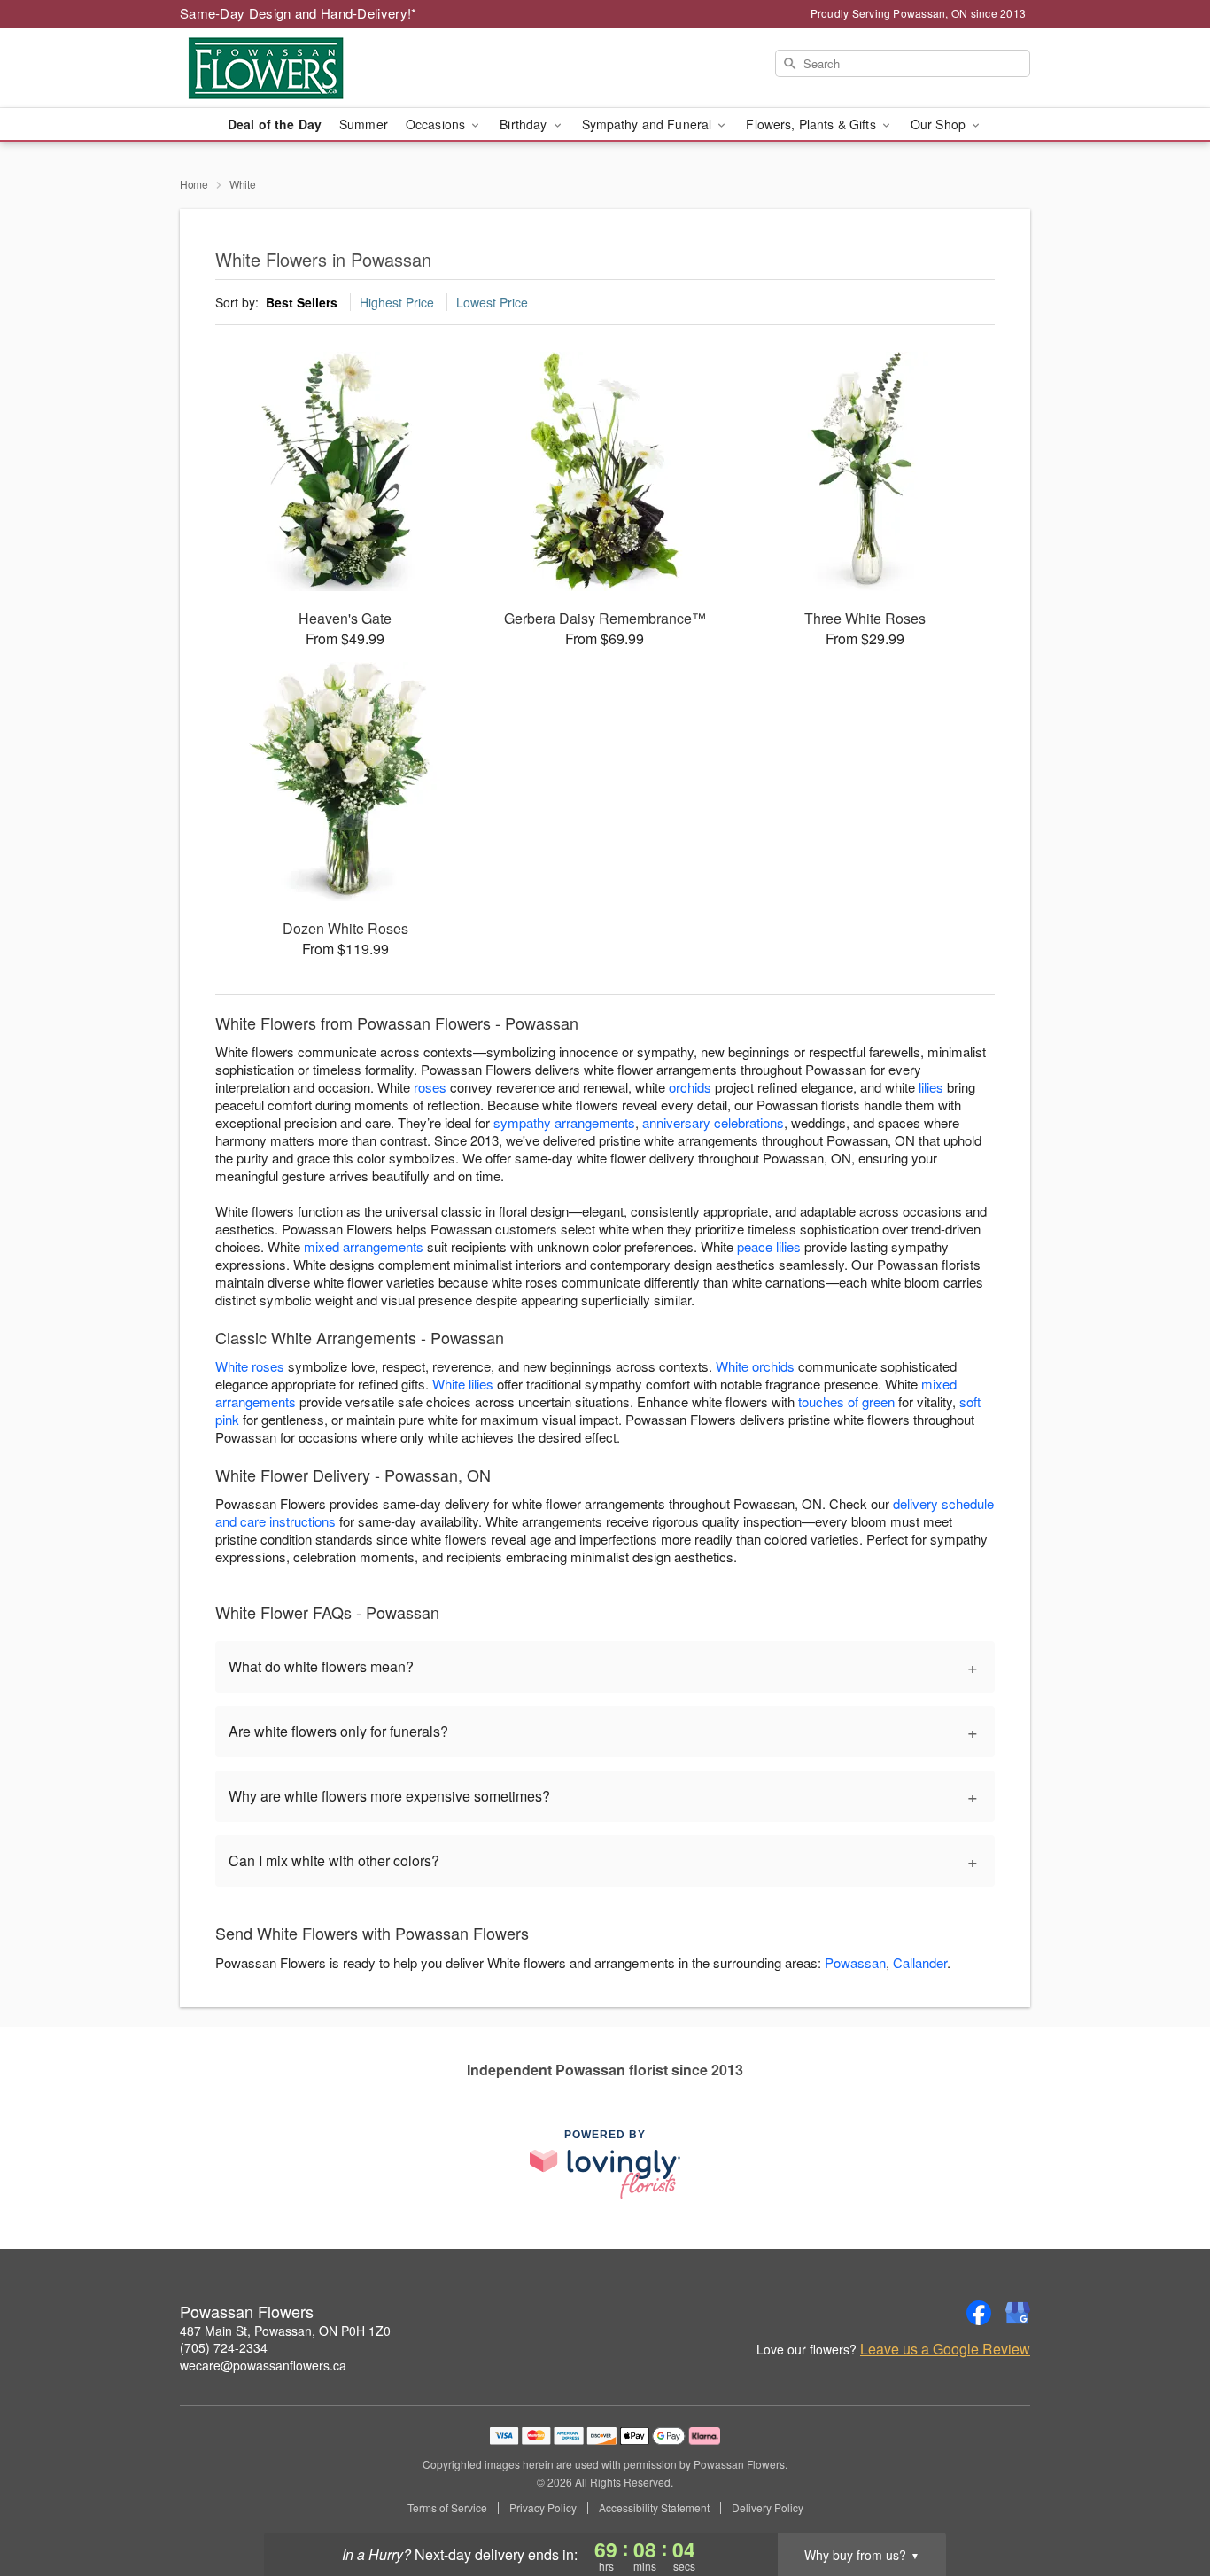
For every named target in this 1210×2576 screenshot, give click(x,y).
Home (194, 184)
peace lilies (769, 1246)
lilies (931, 1087)
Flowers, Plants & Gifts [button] (812, 124)
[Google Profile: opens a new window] (1018, 2313)
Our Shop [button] (940, 124)
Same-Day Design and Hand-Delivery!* (299, 13)
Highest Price (397, 302)
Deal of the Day (275, 124)
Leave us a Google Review (945, 2349)
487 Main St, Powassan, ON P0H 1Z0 (285, 2331)
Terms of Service (447, 2508)
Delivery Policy (768, 2508)
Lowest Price (492, 302)
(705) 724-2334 (224, 2347)
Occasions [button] (437, 124)
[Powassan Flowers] (307, 68)
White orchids (755, 1366)
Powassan (855, 1962)
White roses (250, 1366)
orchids (690, 1087)
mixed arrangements (364, 1246)
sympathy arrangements (564, 1122)
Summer (364, 124)
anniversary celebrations (713, 1122)
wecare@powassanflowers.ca (263, 2365)
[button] (1163, 2501)
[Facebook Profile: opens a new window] (979, 2313)
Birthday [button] (525, 124)
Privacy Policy (543, 2508)
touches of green (846, 1401)
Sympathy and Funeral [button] (649, 124)
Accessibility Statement (654, 2508)
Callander (920, 1962)
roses (430, 1087)
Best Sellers (302, 302)
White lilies (463, 1384)
